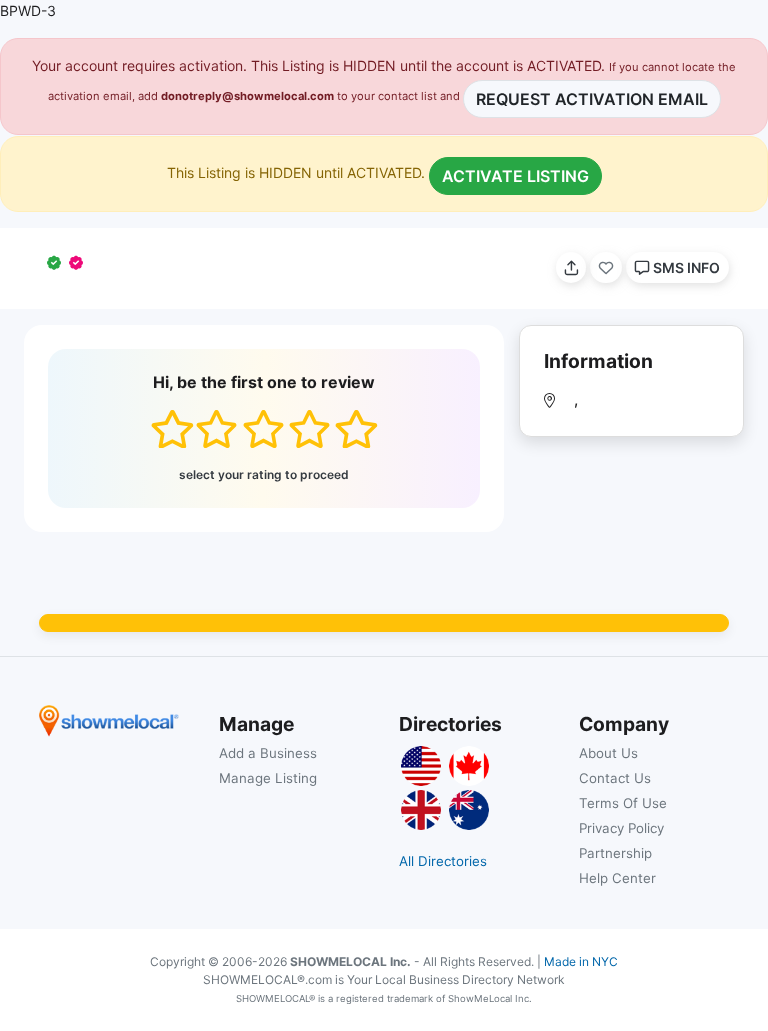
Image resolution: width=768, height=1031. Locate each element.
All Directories (443, 861)
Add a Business (268, 753)
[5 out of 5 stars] (355, 429)
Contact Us (615, 778)
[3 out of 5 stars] (263, 429)
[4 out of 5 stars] (309, 429)
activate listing (515, 176)
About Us (608, 753)
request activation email (592, 99)
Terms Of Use (623, 803)
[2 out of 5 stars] (216, 429)
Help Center (617, 878)
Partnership (615, 853)
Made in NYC (581, 961)
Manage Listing (268, 778)
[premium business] (80, 262)
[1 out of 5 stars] (171, 429)
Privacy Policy (621, 828)
